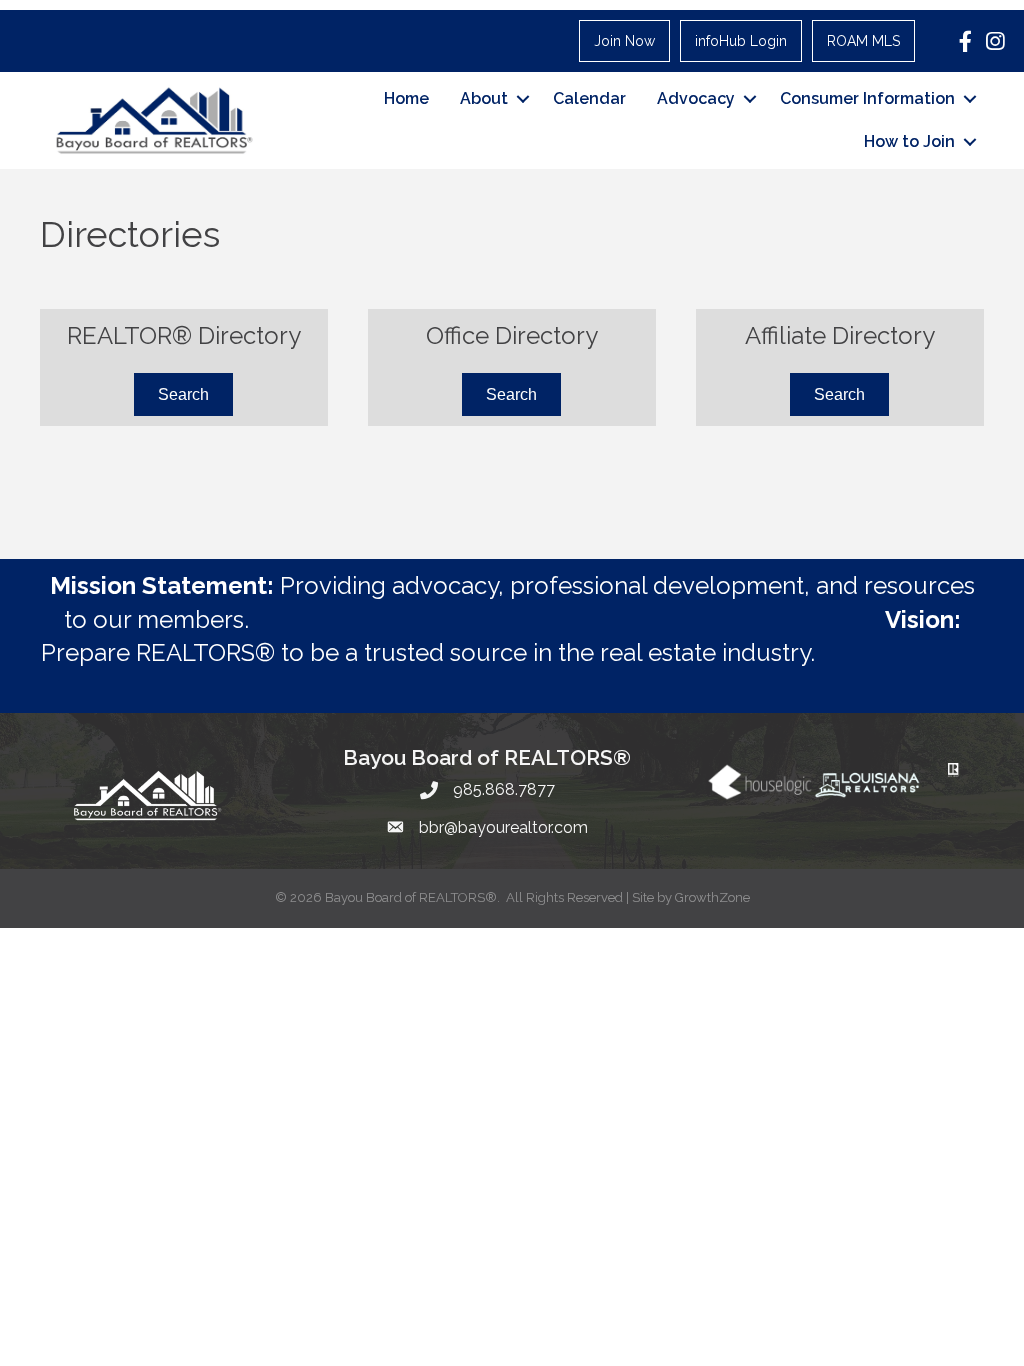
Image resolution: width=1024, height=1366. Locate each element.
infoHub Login (741, 41)
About (484, 98)
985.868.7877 (504, 789)
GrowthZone (712, 897)
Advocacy (696, 98)
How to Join (909, 141)
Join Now (624, 41)
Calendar (589, 98)
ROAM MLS (863, 41)
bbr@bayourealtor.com (503, 827)
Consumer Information (867, 98)
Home (406, 98)
